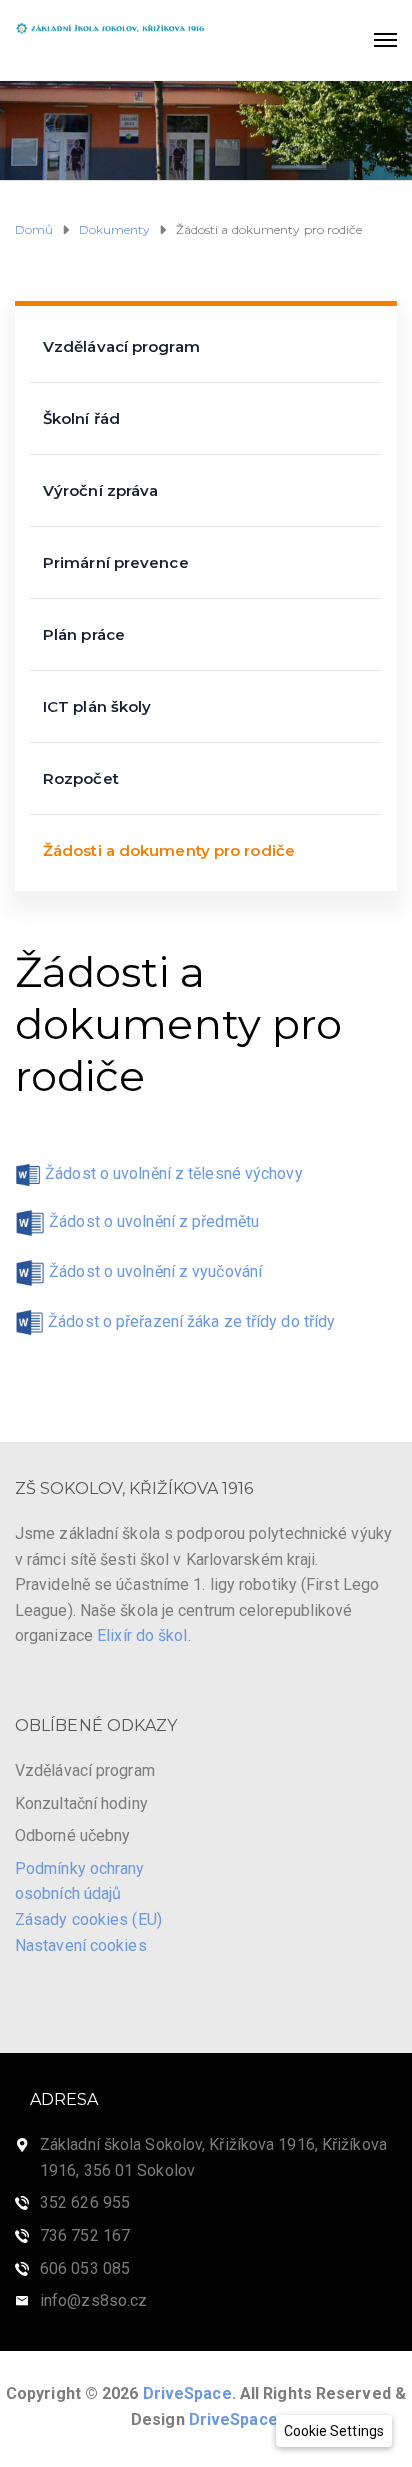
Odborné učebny (72, 1835)
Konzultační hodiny (81, 1803)
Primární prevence (116, 562)
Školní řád (81, 418)
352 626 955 (85, 2202)
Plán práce (84, 634)
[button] (334, 2431)
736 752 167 (85, 2235)
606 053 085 (85, 2268)
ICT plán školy (97, 706)
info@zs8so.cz (93, 2300)
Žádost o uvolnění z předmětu (154, 1221)
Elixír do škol (142, 1635)
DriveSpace (187, 2393)
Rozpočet (81, 778)
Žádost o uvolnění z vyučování (155, 1271)
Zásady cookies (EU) (88, 1919)
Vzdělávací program (121, 346)
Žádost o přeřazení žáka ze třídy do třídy (191, 1321)
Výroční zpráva (100, 490)
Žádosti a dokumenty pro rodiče (169, 850)
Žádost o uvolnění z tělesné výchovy (174, 1173)
